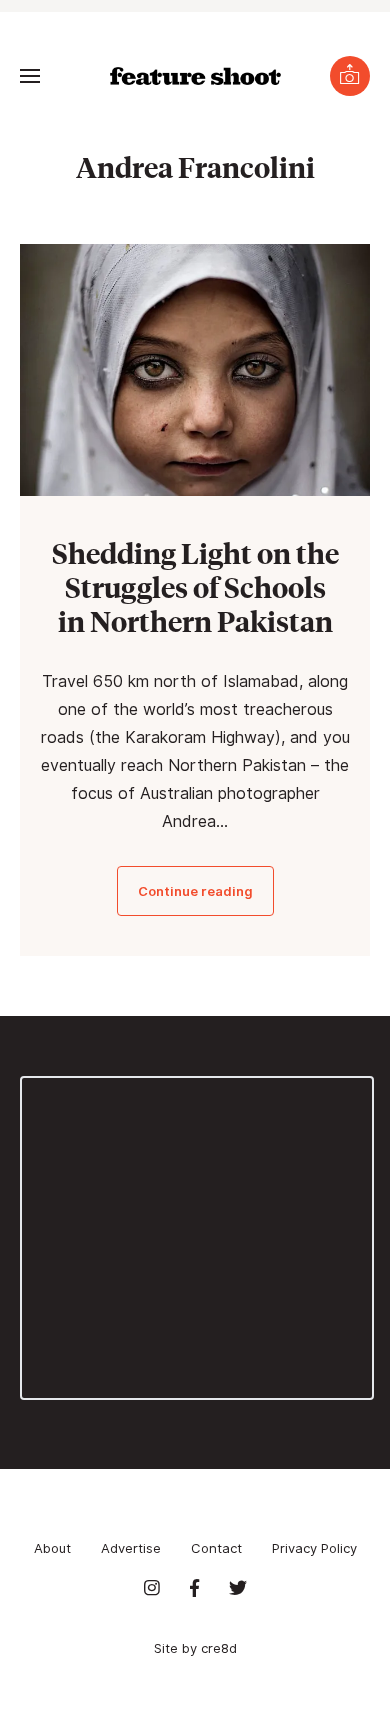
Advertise (131, 1548)
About (52, 1548)
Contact (216, 1548)
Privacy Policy (314, 1548)
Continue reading (195, 891)
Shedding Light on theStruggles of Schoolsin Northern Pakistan (195, 586)
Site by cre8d (195, 1648)
